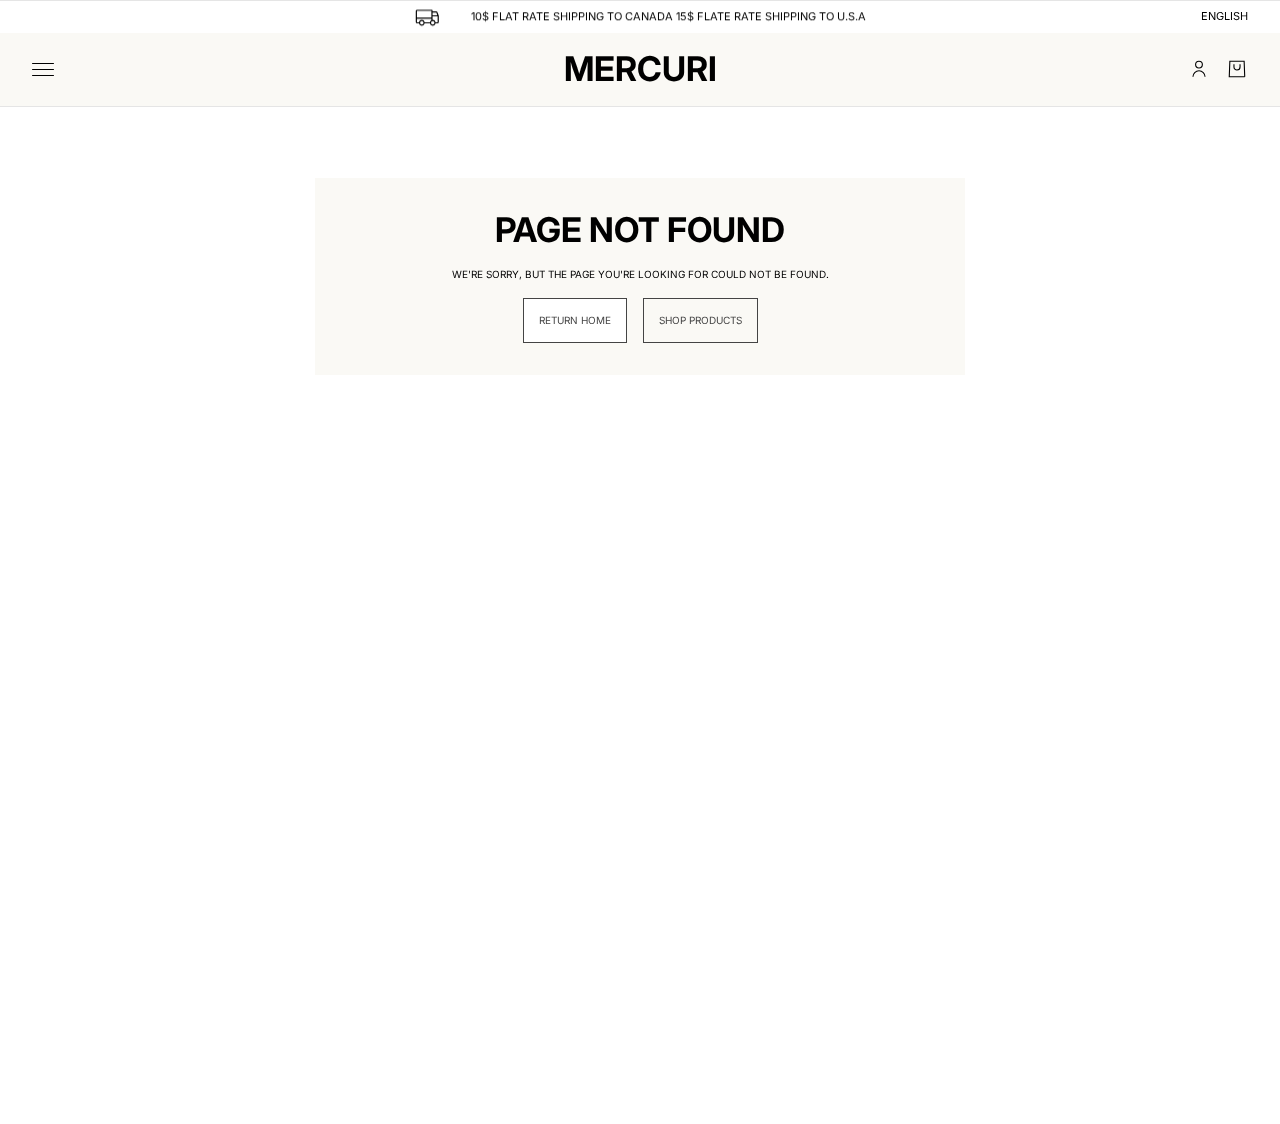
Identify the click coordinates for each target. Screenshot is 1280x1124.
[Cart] (1237, 69)
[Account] (1199, 69)
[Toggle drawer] (43, 69)
